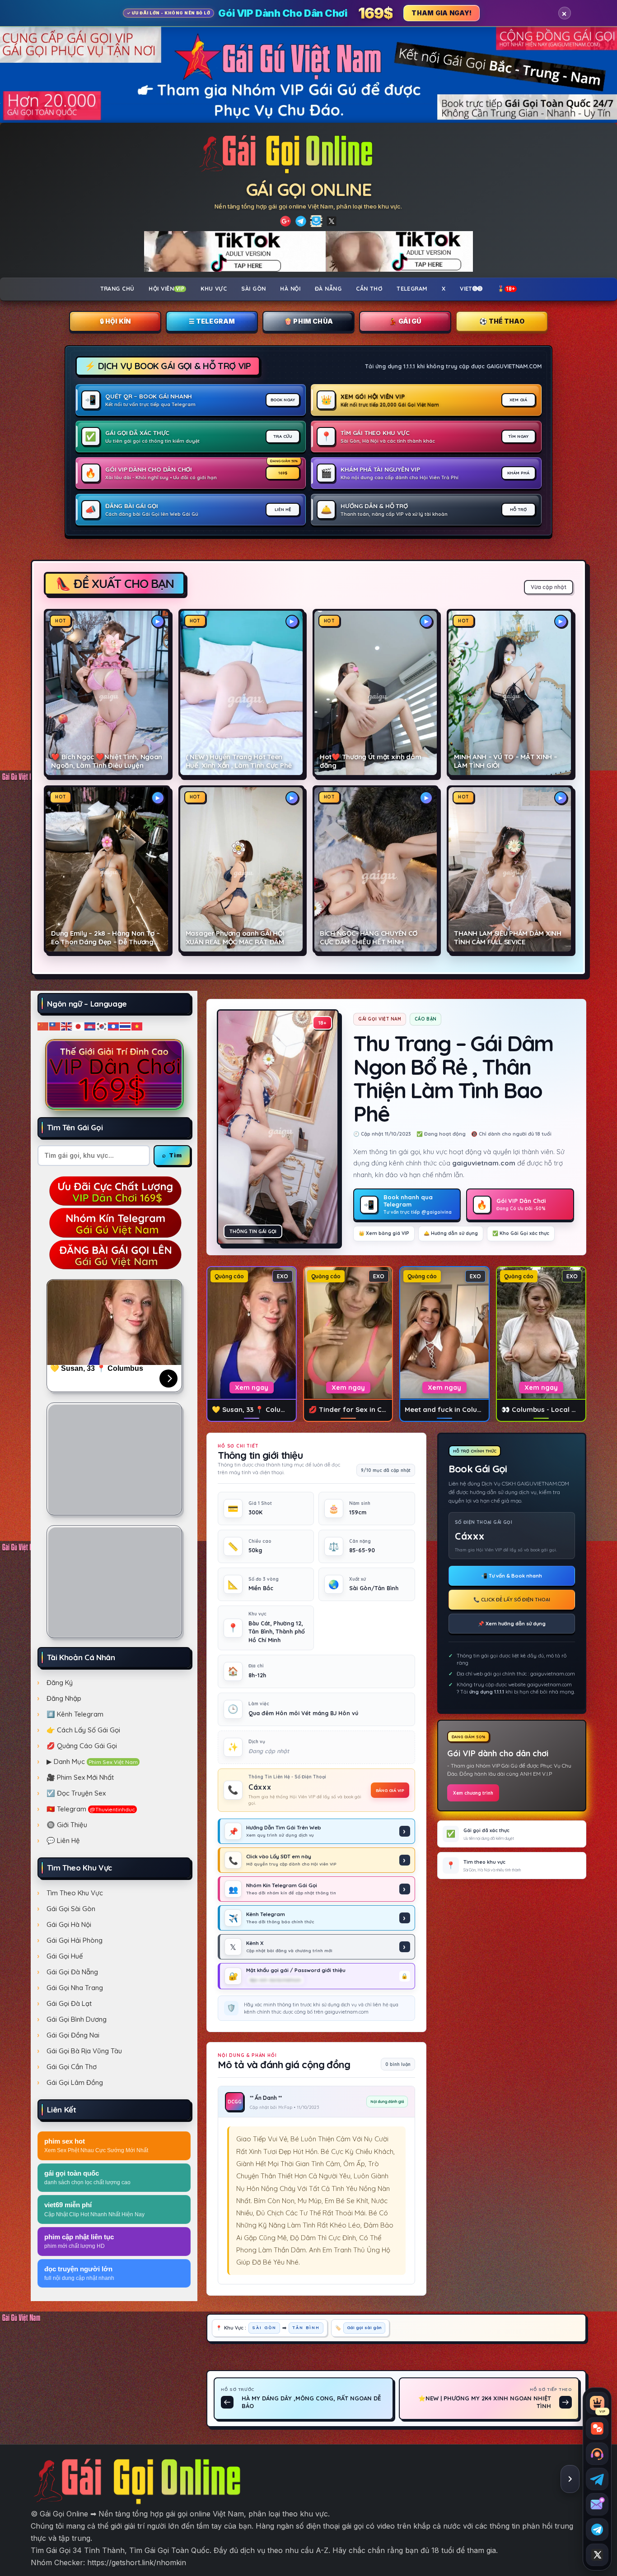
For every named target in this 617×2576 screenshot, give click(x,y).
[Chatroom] (597, 2428)
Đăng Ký (60, 1683)
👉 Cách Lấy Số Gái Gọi (83, 1730)
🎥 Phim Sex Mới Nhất (80, 1777)
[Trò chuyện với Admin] (597, 2454)
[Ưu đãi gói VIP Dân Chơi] (114, 1074)
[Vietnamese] (137, 1026)
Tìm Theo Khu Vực (75, 1893)
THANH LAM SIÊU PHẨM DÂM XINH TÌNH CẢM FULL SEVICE (507, 938)
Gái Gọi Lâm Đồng (75, 2082)
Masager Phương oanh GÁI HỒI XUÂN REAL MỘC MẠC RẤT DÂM (235, 938)
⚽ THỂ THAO (502, 321)
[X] (332, 221)
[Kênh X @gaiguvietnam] (597, 2555)
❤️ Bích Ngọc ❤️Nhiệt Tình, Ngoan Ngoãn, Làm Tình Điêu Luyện (107, 761)
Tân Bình (306, 2327)
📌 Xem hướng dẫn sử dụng (512, 1624)
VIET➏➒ (471, 288)
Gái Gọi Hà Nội (69, 1924)
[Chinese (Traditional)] (55, 1026)
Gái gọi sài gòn (364, 2327)
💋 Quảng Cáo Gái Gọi (82, 1746)
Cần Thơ (369, 288)
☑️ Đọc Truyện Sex (76, 1793)
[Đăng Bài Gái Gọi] (114, 1254)
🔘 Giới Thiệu (67, 1825)
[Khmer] (90, 1026)
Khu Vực (214, 288)
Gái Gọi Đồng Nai (73, 2035)
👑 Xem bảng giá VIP (384, 1233)
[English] (67, 1026)
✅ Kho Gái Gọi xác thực (521, 1233)
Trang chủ (117, 288)
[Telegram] (301, 221)
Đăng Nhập (64, 1698)
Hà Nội (290, 288)
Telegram (412, 288)
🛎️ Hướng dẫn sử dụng (451, 1233)
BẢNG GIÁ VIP (390, 1790)
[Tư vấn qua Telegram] (597, 2479)
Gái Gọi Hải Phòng (75, 1940)
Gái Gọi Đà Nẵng (72, 1972)
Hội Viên (166, 288)
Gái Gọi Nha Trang (75, 1988)
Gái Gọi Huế (65, 1956)
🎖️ (506, 288)
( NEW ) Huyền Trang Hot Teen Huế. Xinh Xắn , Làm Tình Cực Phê (239, 761)
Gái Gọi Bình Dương (77, 2019)
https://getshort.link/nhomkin (137, 2562)
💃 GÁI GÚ (405, 321)
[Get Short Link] (285, 221)
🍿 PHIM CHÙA (308, 321)
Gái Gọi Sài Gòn (71, 1909)
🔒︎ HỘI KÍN (115, 321)
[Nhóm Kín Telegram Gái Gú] (114, 1222)
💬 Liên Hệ (63, 1840)
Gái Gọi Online (309, 189)
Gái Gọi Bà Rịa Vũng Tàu (84, 2051)
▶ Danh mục (92, 1761)
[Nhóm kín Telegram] (597, 2530)
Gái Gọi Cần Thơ (72, 2067)
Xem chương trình (473, 1793)
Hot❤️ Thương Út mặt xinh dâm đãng (371, 761)
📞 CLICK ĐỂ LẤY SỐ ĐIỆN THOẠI (512, 1600)
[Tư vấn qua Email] (597, 2504)
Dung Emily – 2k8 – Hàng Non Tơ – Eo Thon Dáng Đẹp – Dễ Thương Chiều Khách (105, 938)
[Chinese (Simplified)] (43, 1026)
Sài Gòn (253, 288)
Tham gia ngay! (442, 13)
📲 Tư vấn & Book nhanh (512, 1576)
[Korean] (102, 1026)
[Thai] (126, 1026)
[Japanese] (79, 1026)
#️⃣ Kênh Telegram (75, 1714)
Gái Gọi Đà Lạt (69, 2003)
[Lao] (114, 1026)
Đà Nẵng (328, 288)
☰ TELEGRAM (212, 321)
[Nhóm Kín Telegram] (316, 221)
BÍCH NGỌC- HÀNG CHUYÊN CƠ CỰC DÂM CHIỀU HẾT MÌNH (369, 938)
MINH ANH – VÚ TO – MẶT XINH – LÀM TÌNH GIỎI (505, 761)
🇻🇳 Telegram (91, 1809)
